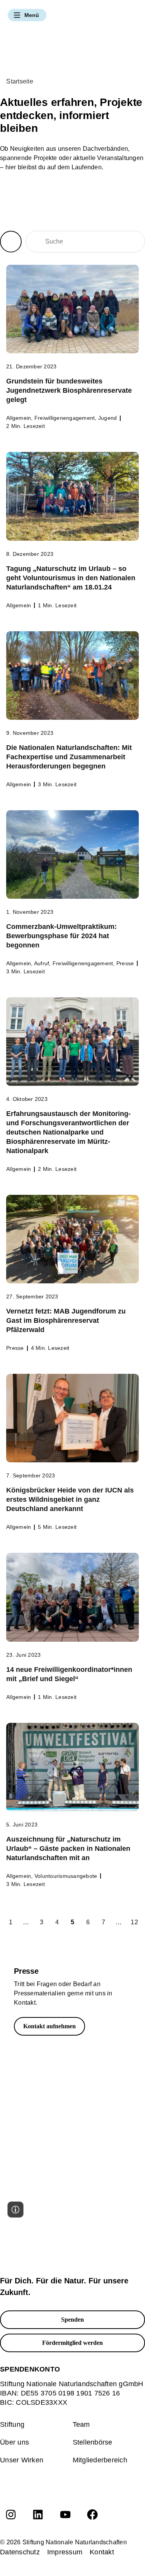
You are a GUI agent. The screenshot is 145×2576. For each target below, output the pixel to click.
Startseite (20, 81)
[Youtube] (65, 2515)
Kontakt (102, 2552)
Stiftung (12, 2424)
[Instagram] (11, 2515)
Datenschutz (20, 2552)
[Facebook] (92, 2515)
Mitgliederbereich (100, 2460)
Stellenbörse (93, 2442)
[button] (27, 15)
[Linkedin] (38, 2515)
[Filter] (11, 242)
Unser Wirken (22, 2460)
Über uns (14, 2442)
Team (81, 2424)
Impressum (65, 2552)
